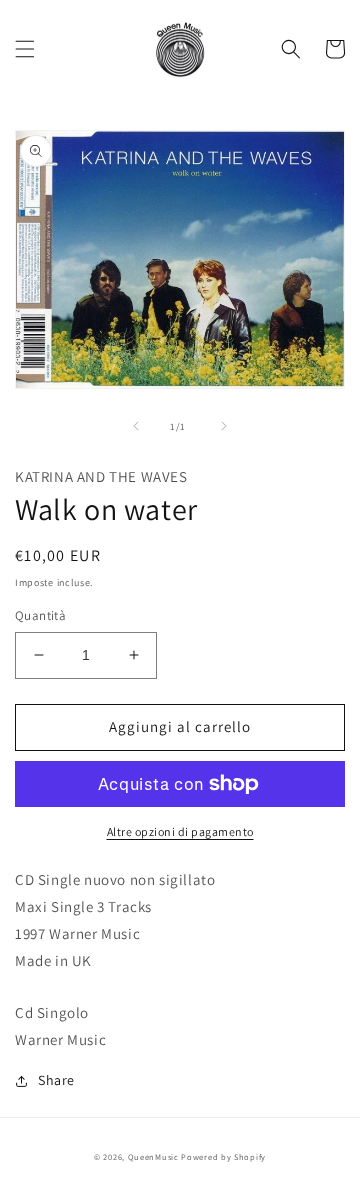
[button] (25, 49)
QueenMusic (153, 1156)
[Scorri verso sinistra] (136, 426)
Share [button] (56, 1080)
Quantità (40, 615)
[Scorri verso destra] (224, 426)
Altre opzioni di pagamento (180, 831)
